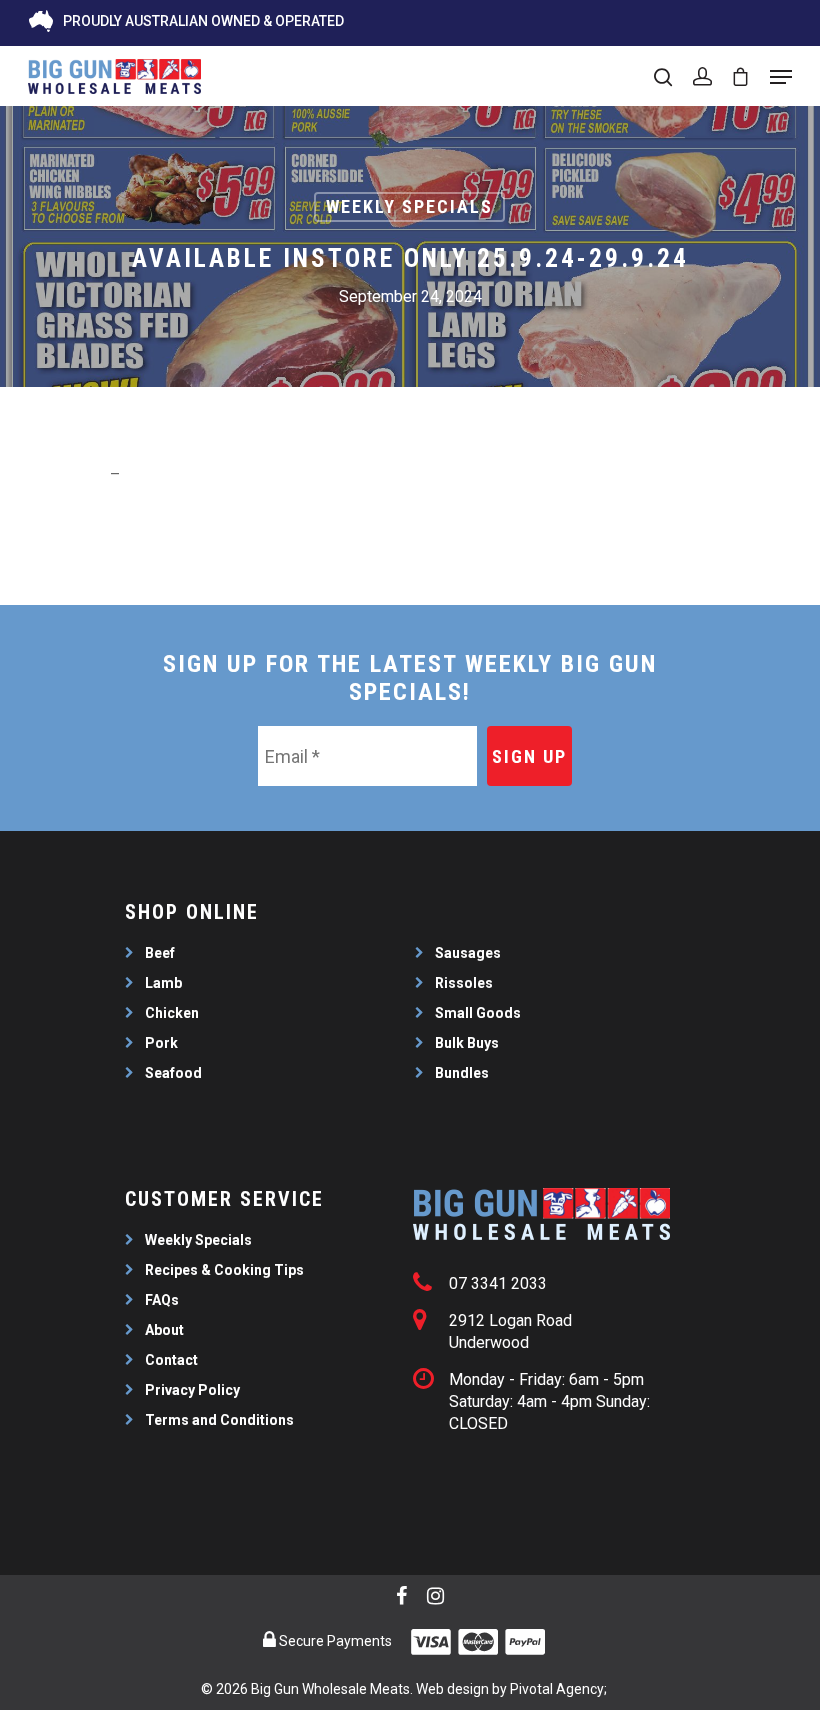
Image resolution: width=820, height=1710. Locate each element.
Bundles (462, 1073)
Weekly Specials (409, 206)
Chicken (172, 1013)
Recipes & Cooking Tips (224, 1270)
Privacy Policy (192, 1390)
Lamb (163, 983)
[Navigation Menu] (781, 77)
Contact (171, 1360)
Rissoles (464, 983)
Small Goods (478, 1013)
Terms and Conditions (219, 1420)
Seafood (173, 1073)
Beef (160, 953)
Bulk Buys (467, 1043)
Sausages (468, 953)
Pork (161, 1043)
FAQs (162, 1300)
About (164, 1330)
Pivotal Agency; (558, 1689)
